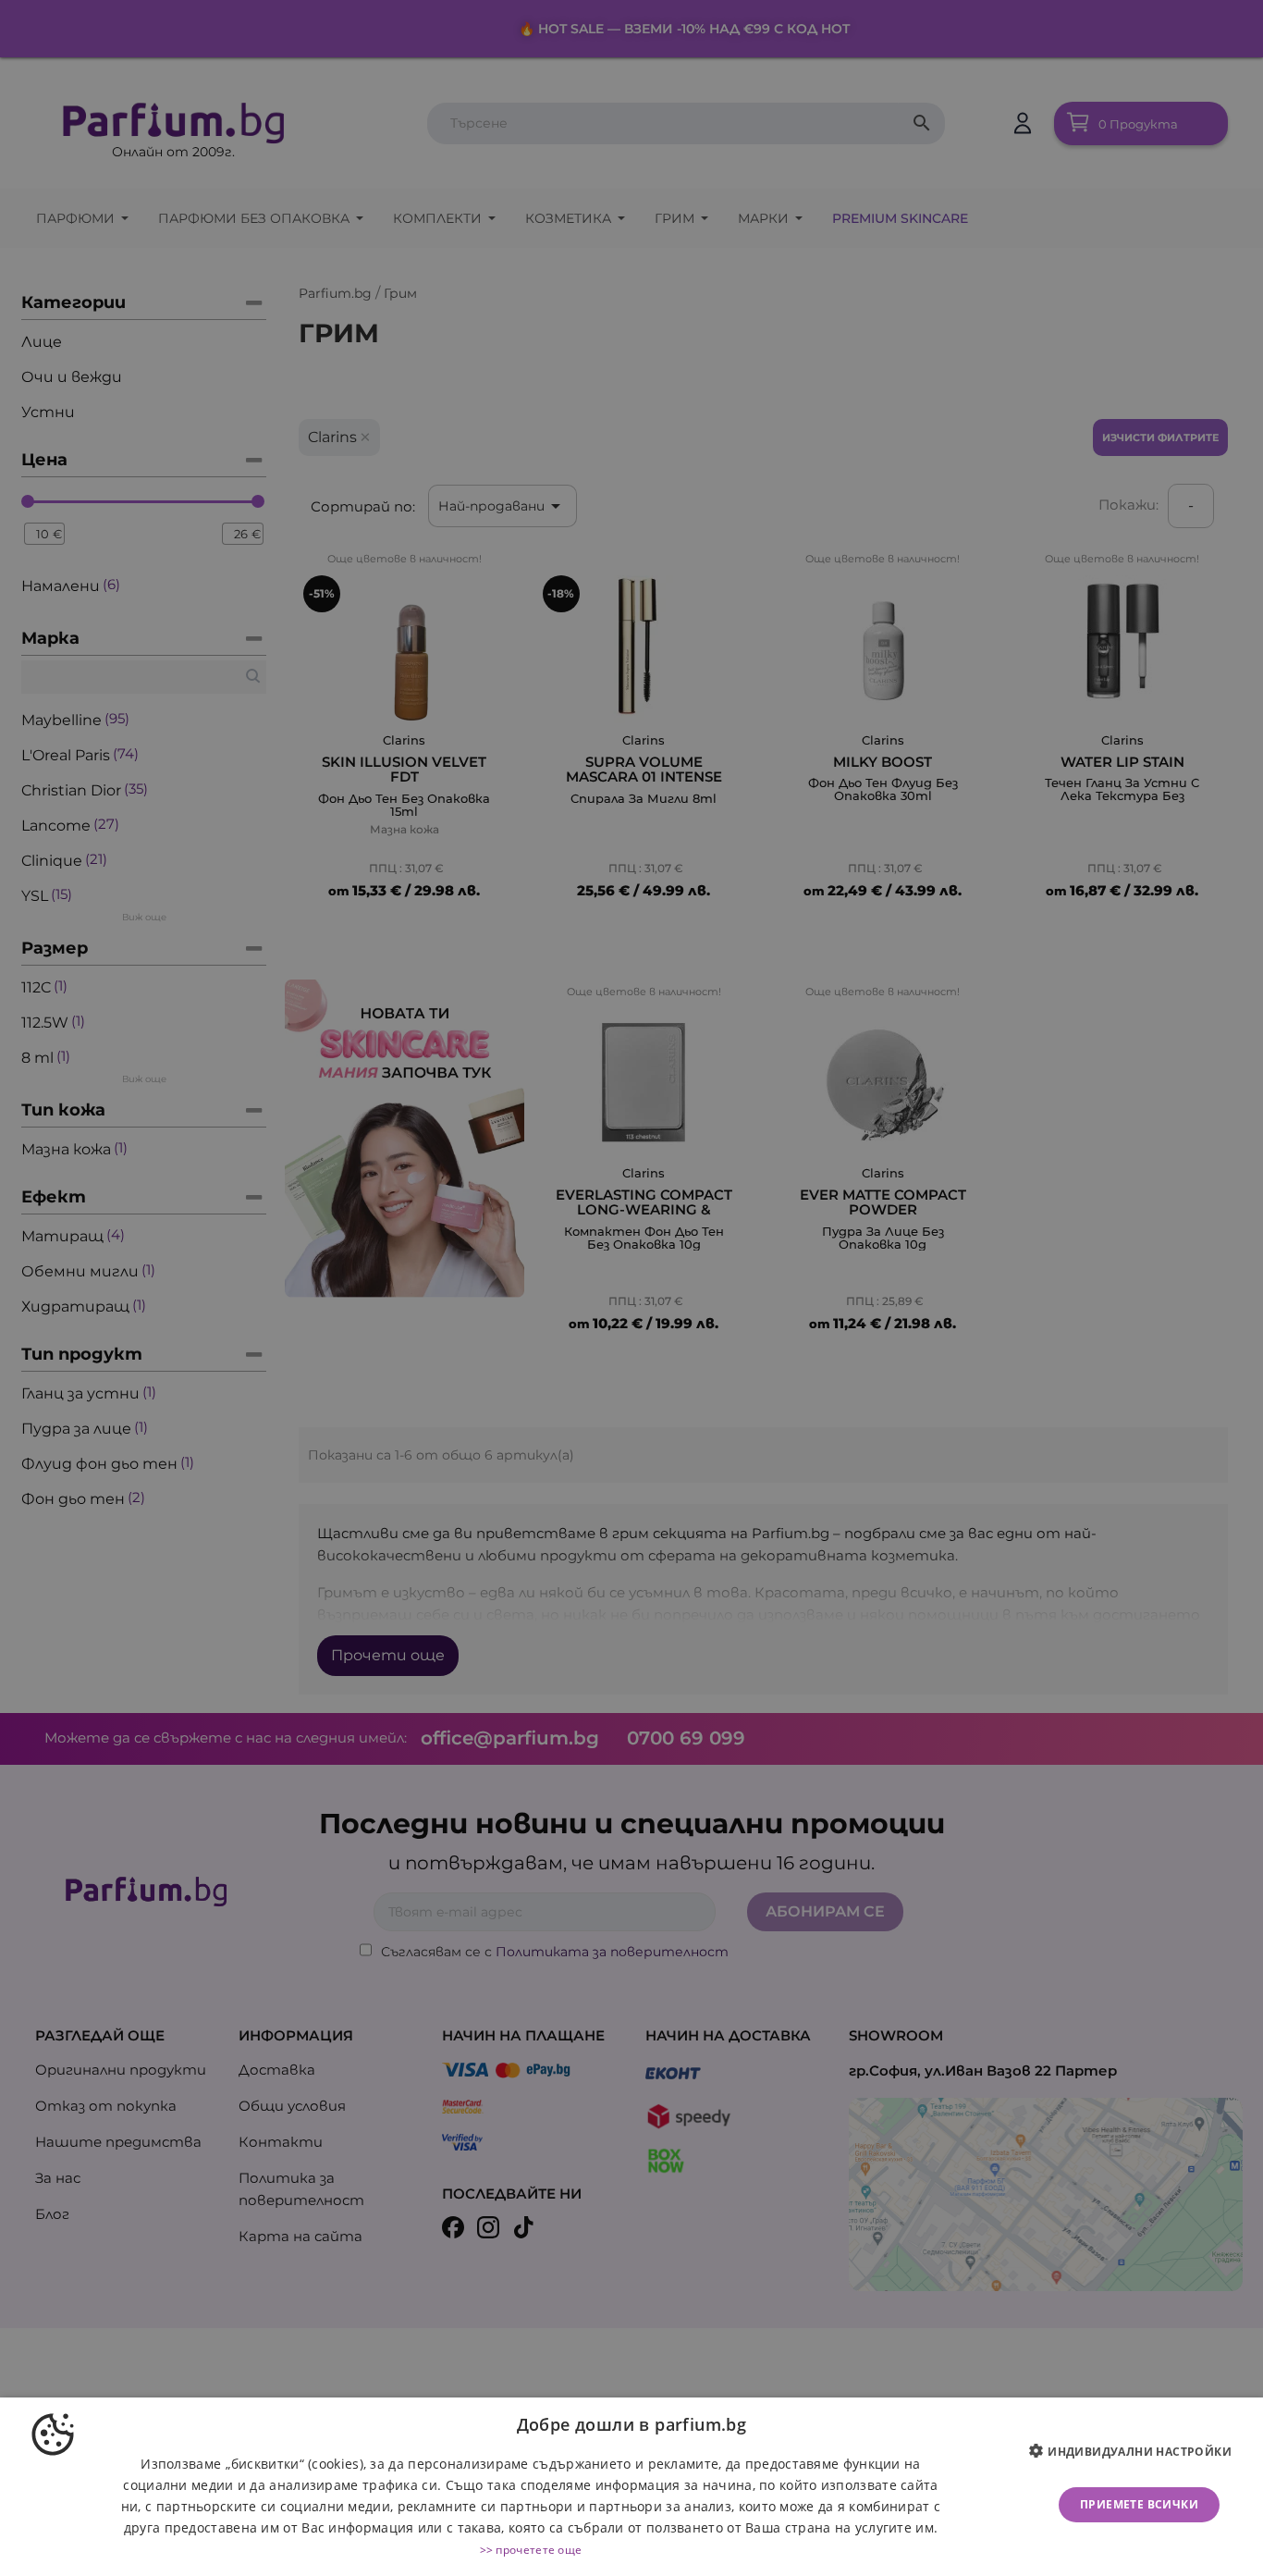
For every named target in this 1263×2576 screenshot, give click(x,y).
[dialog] (631, 2487)
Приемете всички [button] (1139, 2504)
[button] (1137, 2452)
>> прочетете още (531, 2550)
